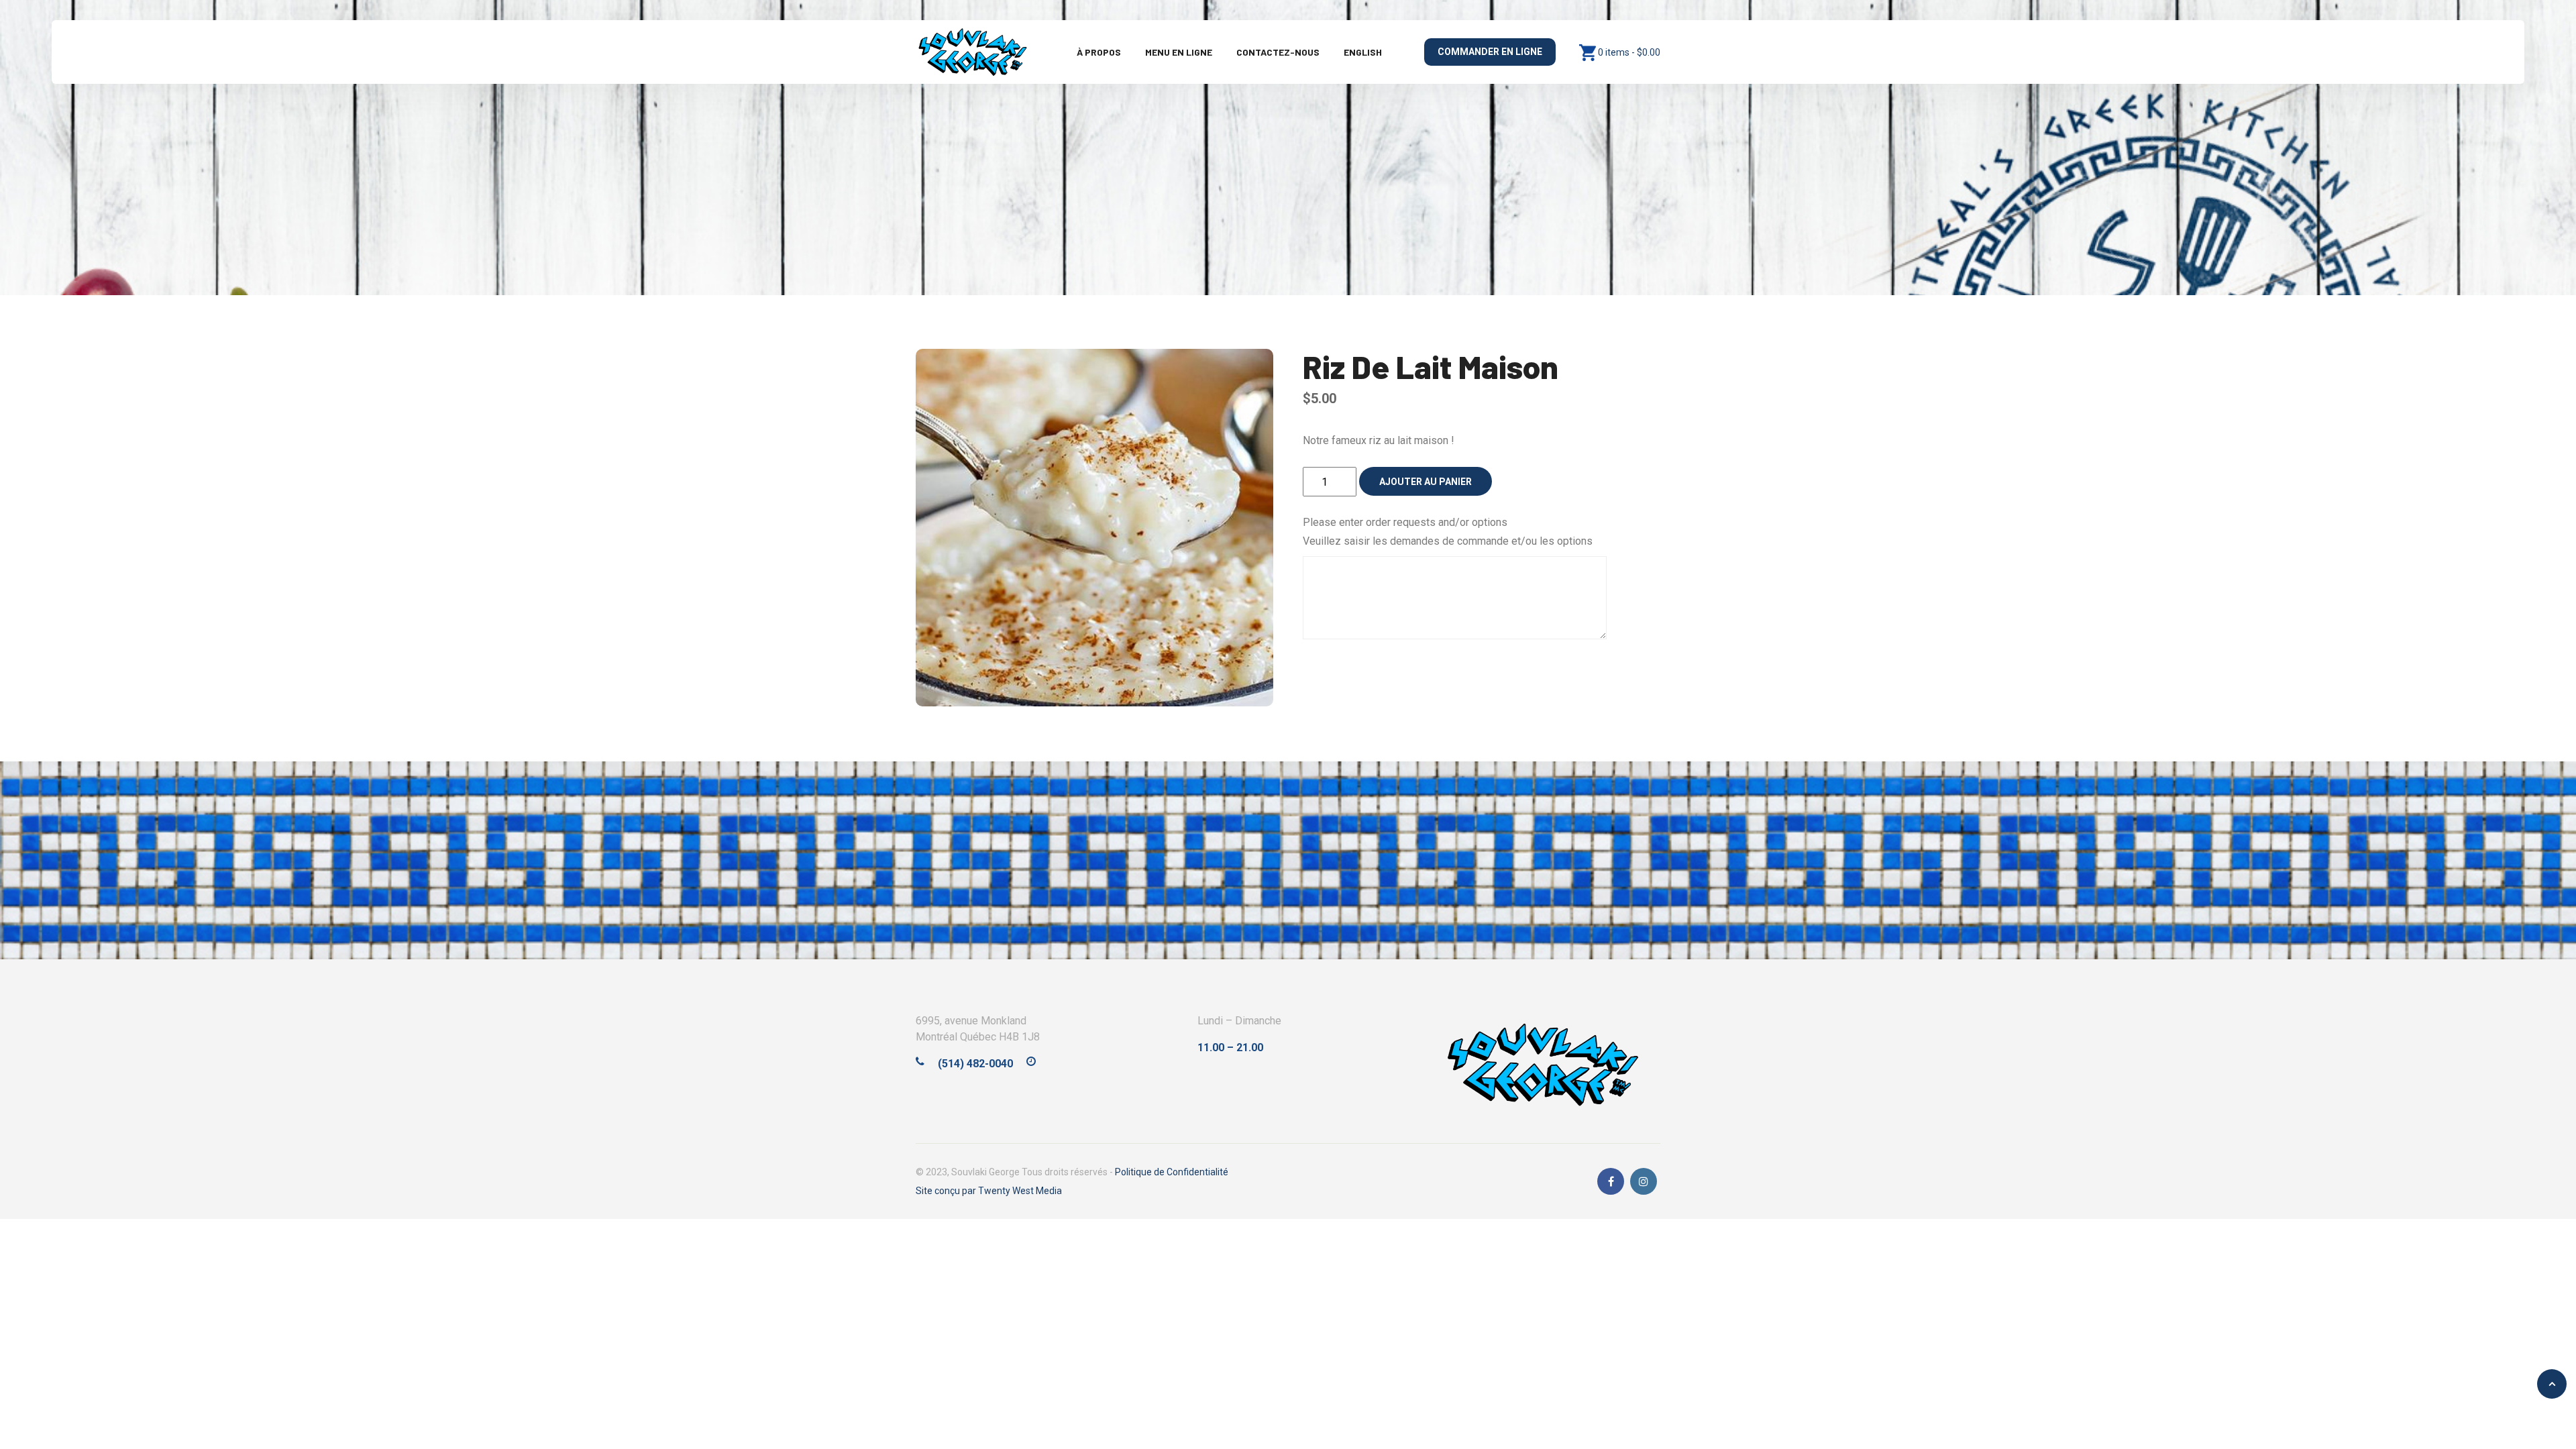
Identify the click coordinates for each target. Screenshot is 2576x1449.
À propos (1099, 52)
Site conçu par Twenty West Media (989, 1191)
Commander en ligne (1490, 52)
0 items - (1629, 52)
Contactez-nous (1278, 52)
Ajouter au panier (1426, 482)
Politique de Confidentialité (1172, 1172)
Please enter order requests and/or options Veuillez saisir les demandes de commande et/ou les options (1448, 532)
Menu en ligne (1179, 52)
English (1363, 52)
